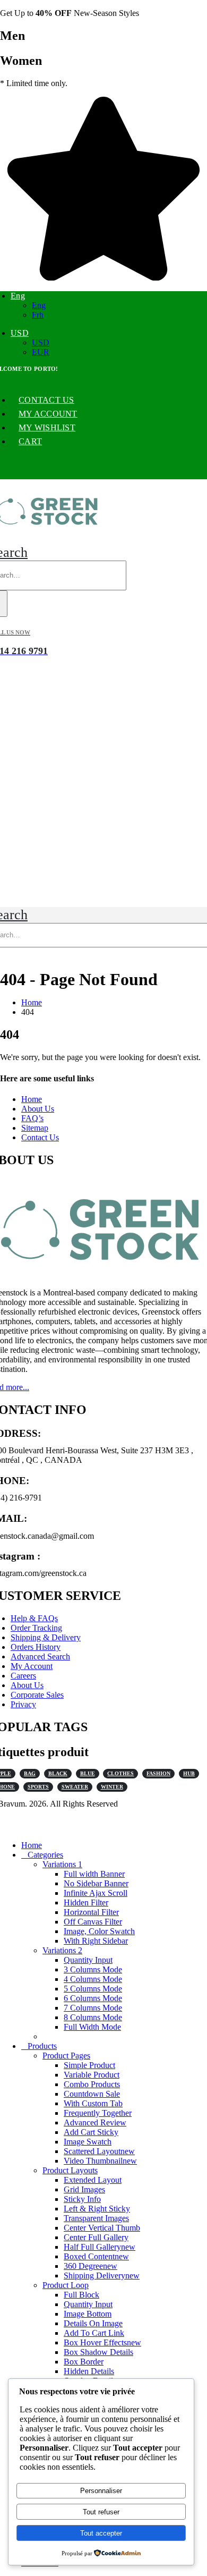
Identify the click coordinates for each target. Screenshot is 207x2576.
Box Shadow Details (98, 2352)
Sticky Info (82, 2199)
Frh (38, 315)
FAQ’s (32, 1118)
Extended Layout (93, 2180)
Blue (88, 1773)
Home (32, 1099)
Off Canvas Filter (93, 1922)
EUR (41, 352)
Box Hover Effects (102, 2342)
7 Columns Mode (93, 2008)
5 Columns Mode (93, 1989)
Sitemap (35, 1128)
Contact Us (46, 400)
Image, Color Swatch (99, 1931)
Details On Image (93, 2323)
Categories (45, 1855)
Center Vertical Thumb (102, 2228)
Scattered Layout (99, 2151)
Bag (30, 1773)
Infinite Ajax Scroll (96, 1893)
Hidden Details (89, 2371)
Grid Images (84, 2189)
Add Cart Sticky (91, 2132)
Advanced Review (95, 2122)
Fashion (158, 1773)
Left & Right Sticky (97, 2209)
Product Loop (66, 2285)
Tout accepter (101, 2533)
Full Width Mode (92, 2027)
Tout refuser (101, 2512)
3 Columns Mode (93, 1969)
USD (20, 333)
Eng (18, 296)
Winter (112, 1787)
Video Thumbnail (100, 2161)
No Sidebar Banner (96, 1883)
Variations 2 (62, 1950)
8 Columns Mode (93, 2017)
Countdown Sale (92, 2094)
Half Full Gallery (100, 2247)
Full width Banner (94, 1874)
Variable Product (92, 2075)
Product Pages (66, 2056)
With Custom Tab (93, 2103)
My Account (48, 414)
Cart (30, 441)
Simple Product (89, 2065)
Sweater (75, 1787)
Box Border (84, 2362)
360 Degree (90, 2266)
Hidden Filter (86, 1903)
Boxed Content (96, 2256)
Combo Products (92, 2084)
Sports (38, 1787)
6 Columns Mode (93, 1998)
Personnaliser (101, 2491)
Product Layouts (70, 2170)
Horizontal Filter (91, 1912)
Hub (189, 1773)
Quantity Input (88, 1960)
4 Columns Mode (93, 1979)
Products (42, 2046)
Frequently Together (98, 2113)
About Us (38, 1109)
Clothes (120, 1773)
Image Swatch (88, 2142)
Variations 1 (62, 1864)
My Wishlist (47, 427)
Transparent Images (96, 2218)
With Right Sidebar (96, 1941)
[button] (6, 1827)
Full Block (81, 2295)
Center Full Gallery (96, 2237)
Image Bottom (88, 2314)
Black (58, 1773)
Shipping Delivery (102, 2276)
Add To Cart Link (94, 2333)
